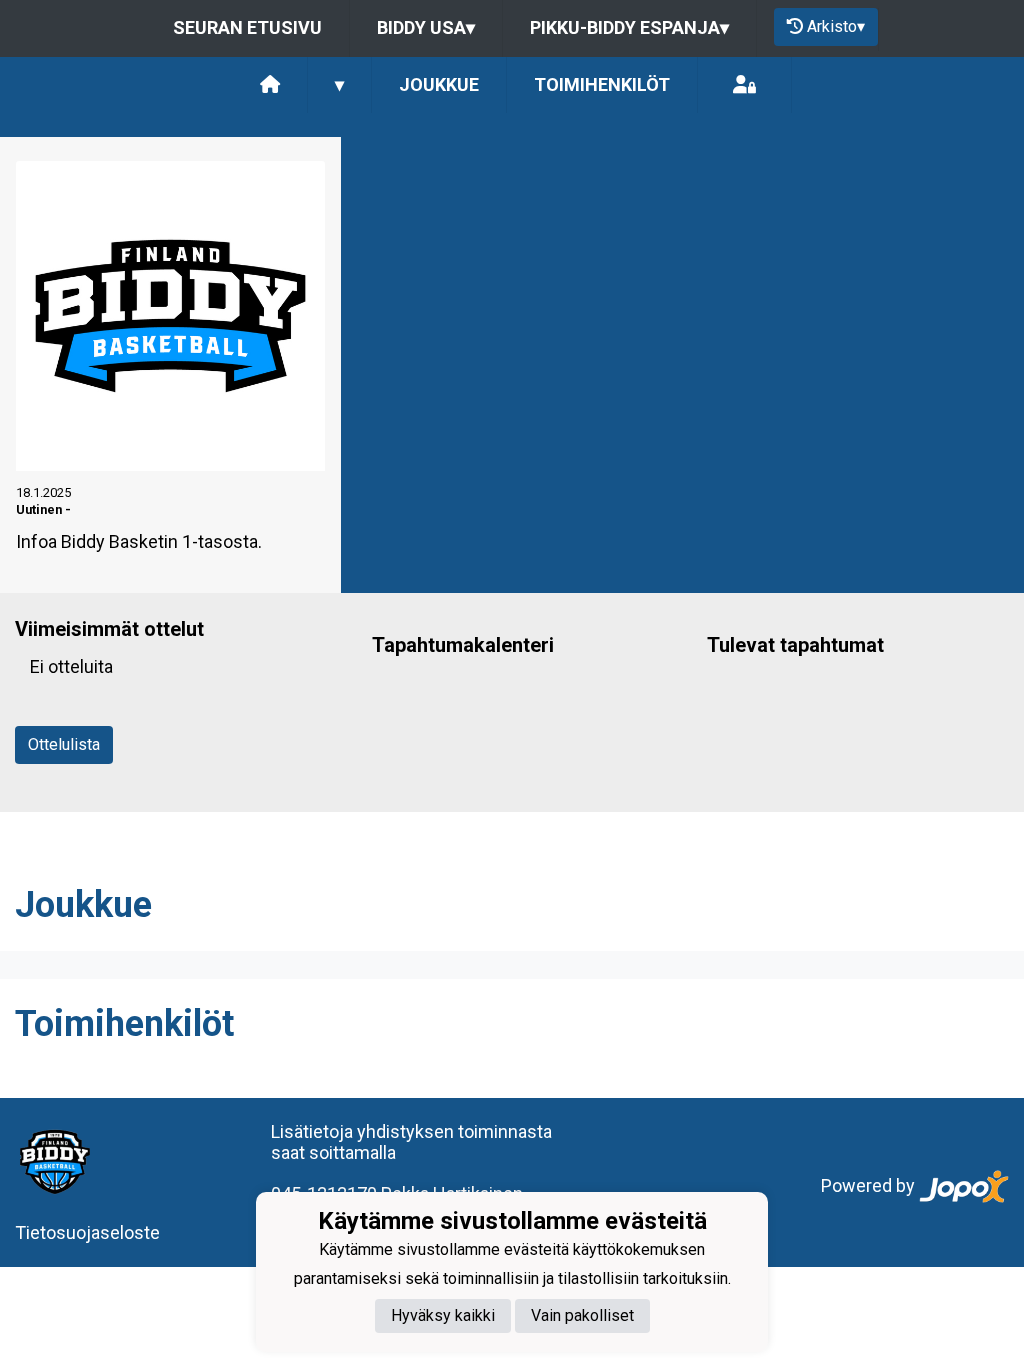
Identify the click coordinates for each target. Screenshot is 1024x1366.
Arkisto (836, 26)
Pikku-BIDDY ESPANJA (629, 27)
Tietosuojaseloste (87, 1232)
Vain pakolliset (582, 1315)
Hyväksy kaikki (443, 1315)
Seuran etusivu (247, 27)
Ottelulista (64, 744)
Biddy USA (426, 27)
